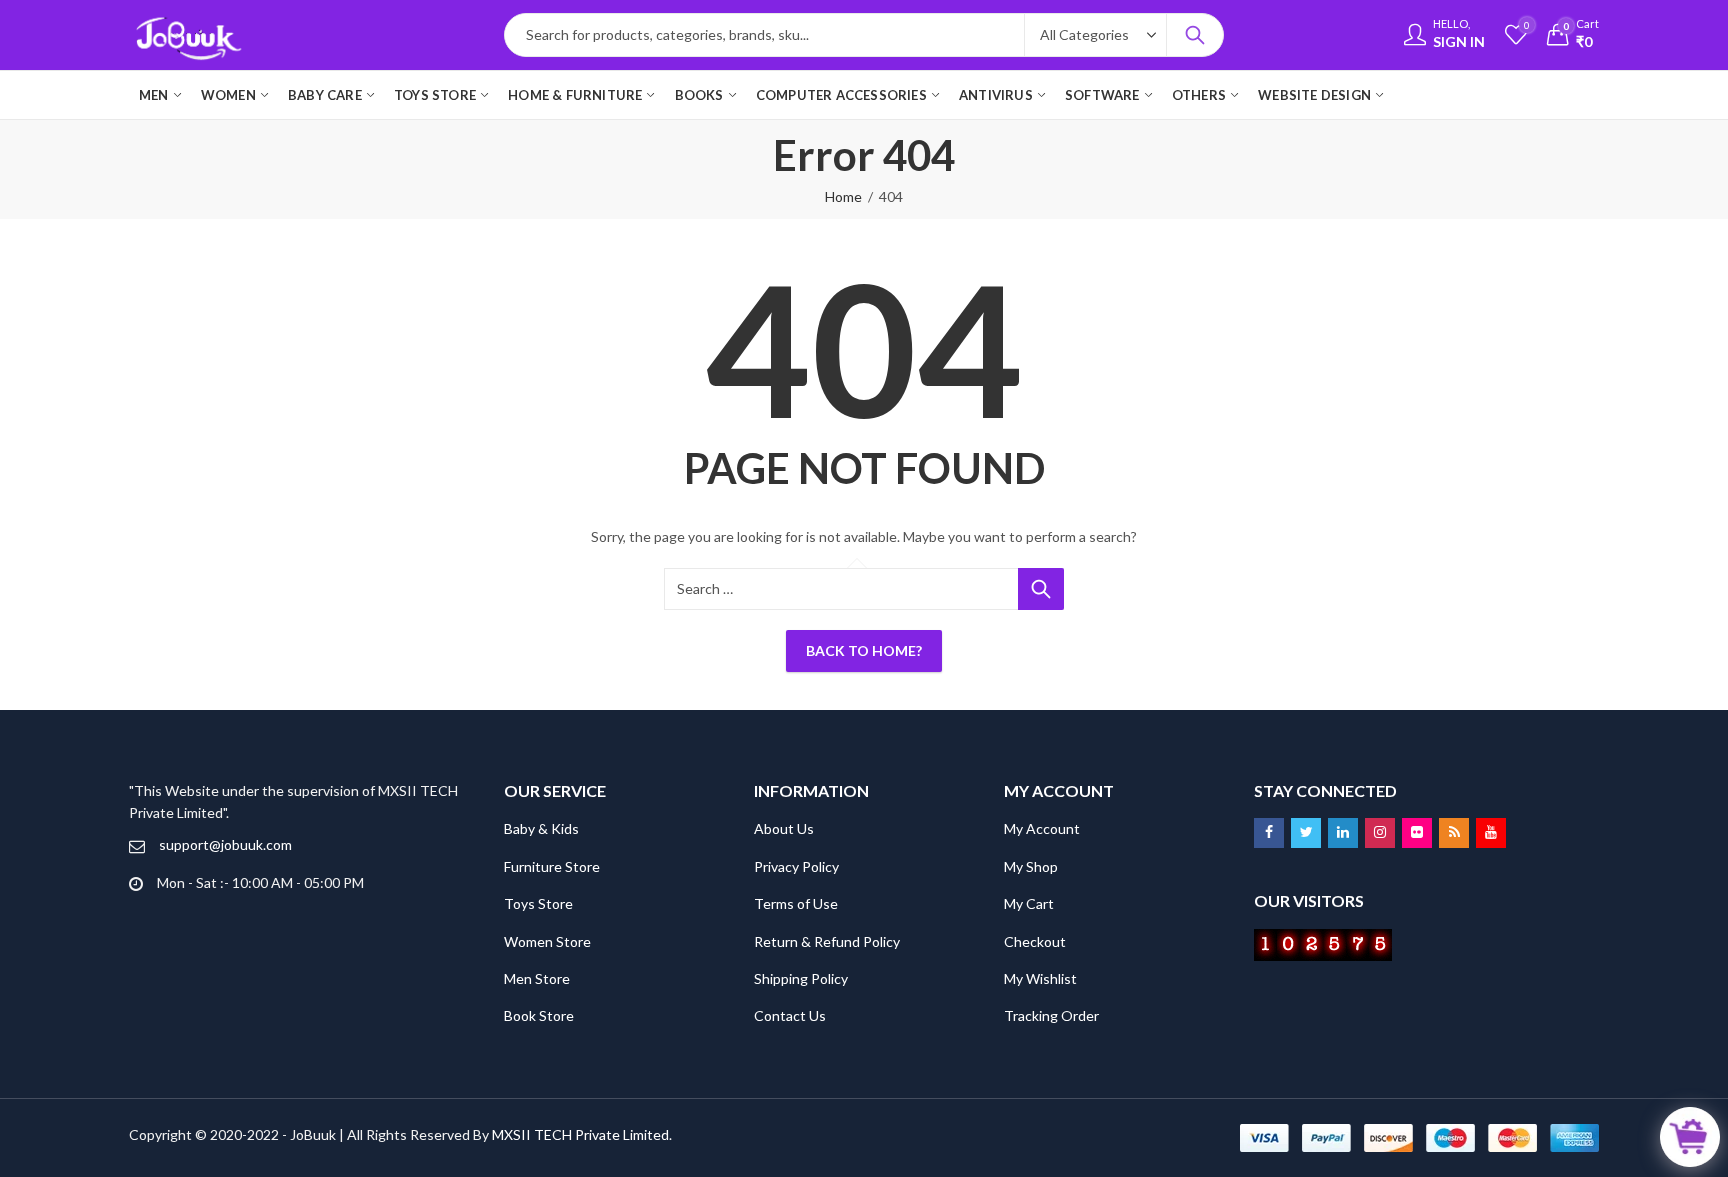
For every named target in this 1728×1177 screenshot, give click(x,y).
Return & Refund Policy (827, 941)
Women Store (547, 941)
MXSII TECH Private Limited (580, 1134)
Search (1195, 35)
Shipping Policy (801, 978)
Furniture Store (552, 866)
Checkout (1035, 941)
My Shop (1031, 866)
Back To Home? (864, 650)
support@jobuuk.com (225, 844)
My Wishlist (1040, 978)
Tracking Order (1051, 1015)
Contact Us (790, 1015)
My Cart (1029, 903)
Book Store (539, 1015)
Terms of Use (796, 903)
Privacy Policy (796, 866)
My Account (1042, 828)
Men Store (537, 978)
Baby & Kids (541, 828)
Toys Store (538, 903)
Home (843, 196)
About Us (784, 828)
